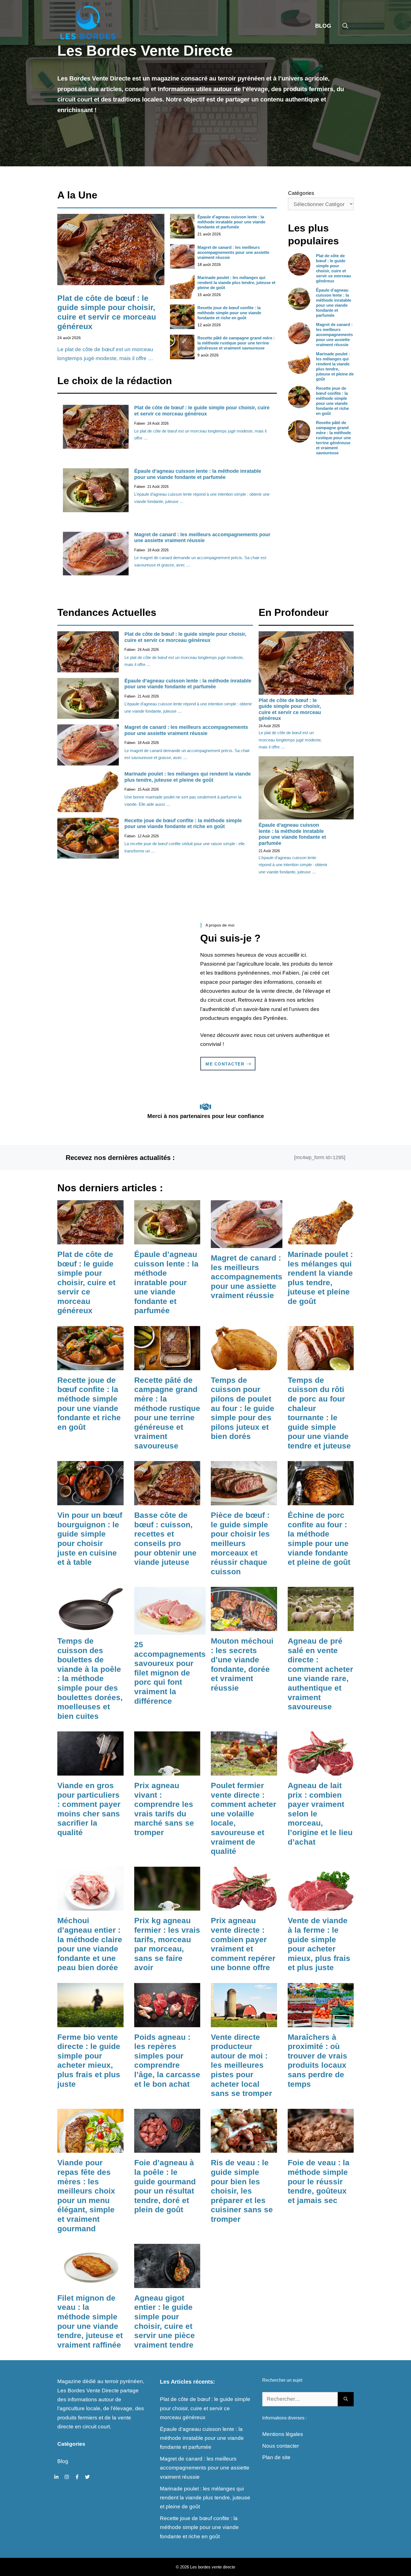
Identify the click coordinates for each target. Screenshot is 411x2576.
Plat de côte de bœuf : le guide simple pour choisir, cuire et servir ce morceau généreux (202, 411)
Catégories (301, 193)
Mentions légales (283, 2434)
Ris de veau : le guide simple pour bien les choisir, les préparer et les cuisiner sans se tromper (242, 2191)
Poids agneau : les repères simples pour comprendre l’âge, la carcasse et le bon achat (167, 2061)
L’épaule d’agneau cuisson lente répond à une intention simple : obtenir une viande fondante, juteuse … (293, 865)
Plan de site (276, 2457)
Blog (323, 26)
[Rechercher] (346, 2399)
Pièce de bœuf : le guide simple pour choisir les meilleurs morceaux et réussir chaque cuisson (240, 1543)
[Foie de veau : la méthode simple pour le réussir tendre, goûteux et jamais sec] (321, 2148)
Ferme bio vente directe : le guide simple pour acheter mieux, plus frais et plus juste (89, 2061)
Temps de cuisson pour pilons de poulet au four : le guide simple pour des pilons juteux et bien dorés (243, 1408)
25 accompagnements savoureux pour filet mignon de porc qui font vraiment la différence (170, 1673)
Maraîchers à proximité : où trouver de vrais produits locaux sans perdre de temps (317, 2061)
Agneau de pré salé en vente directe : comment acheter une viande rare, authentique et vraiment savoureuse (320, 1674)
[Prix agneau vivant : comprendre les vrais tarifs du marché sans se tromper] (167, 1771)
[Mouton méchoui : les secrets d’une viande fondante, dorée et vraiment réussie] (244, 1626)
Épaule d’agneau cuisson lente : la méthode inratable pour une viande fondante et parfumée (231, 222)
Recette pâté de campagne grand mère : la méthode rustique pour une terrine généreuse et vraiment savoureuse (236, 343)
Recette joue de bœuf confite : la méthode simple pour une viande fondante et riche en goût (229, 313)
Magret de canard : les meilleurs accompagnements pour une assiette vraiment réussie (233, 252)
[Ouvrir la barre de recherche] (345, 26)
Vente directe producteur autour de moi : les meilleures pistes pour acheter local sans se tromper (241, 2065)
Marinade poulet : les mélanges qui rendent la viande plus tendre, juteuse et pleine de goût (236, 283)
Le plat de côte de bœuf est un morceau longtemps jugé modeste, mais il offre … (290, 740)
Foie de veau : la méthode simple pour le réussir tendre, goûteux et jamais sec (319, 2181)
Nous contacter (281, 2446)
